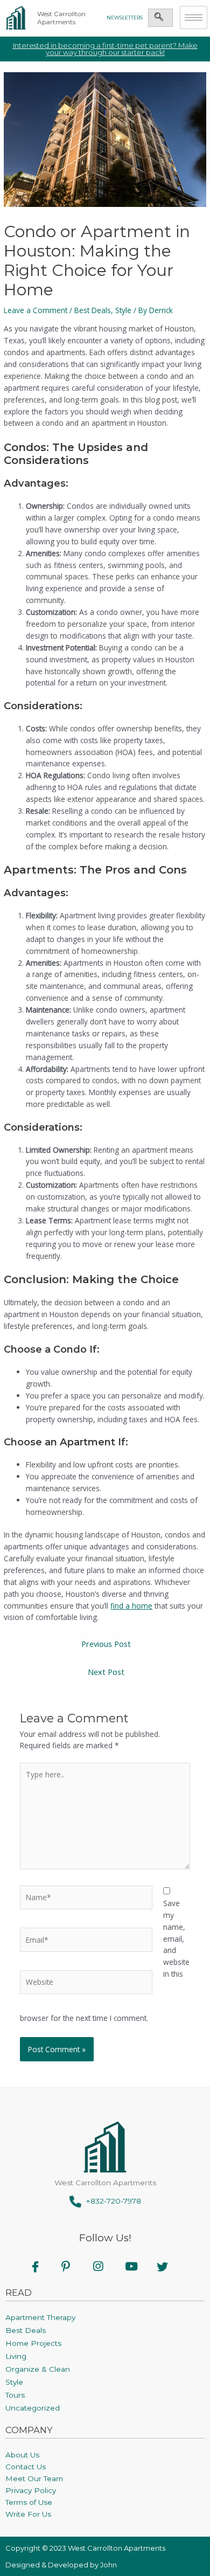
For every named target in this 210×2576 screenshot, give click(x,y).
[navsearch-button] (159, 18)
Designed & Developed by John (61, 2565)
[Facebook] (42, 2266)
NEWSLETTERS (125, 18)
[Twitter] (169, 2266)
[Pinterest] (73, 2266)
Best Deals (93, 310)
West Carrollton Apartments (61, 18)
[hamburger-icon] (194, 18)
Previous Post (106, 1644)
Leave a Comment (36, 310)
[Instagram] (105, 2266)
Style (123, 310)
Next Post (106, 1672)
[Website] (86, 1984)
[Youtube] (137, 2266)
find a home (131, 1606)
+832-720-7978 (111, 2201)
